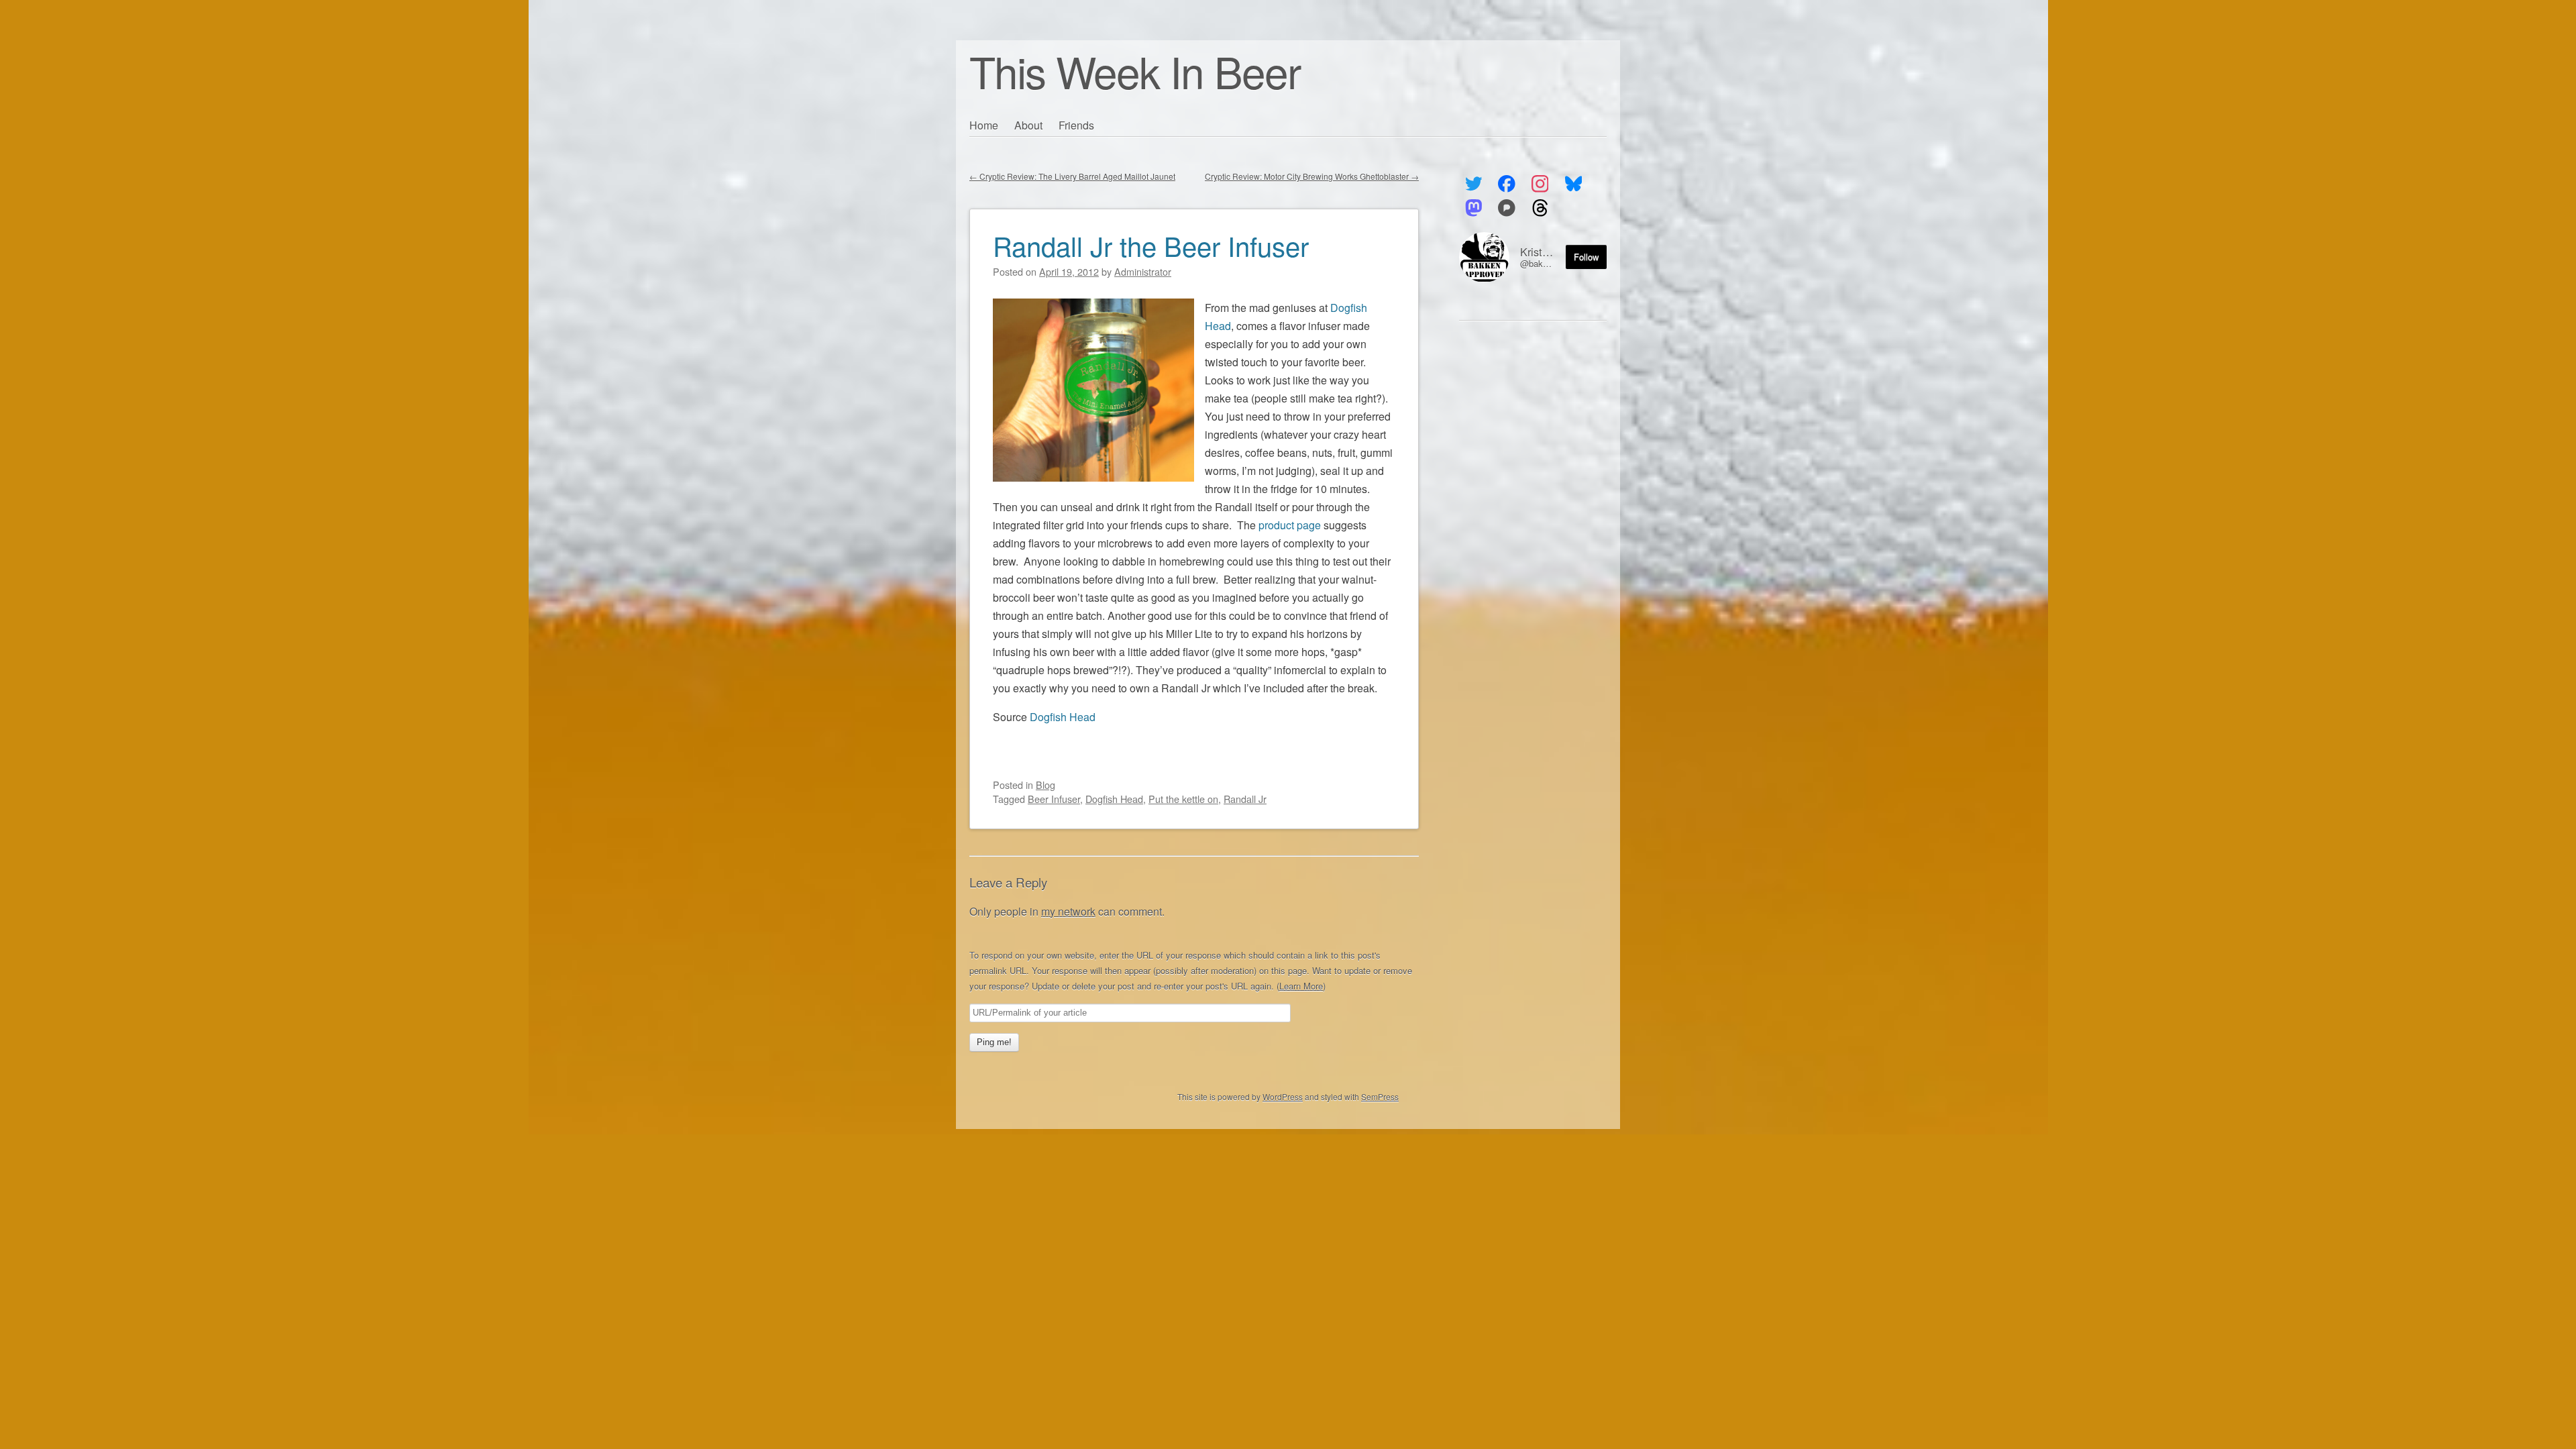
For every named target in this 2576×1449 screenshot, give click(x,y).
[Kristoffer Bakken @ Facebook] (1507, 184)
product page (1290, 525)
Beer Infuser (1054, 799)
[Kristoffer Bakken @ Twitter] (1473, 184)
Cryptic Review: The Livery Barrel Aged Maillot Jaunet (1072, 176)
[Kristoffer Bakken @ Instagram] (1540, 184)
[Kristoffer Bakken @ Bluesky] (1573, 184)
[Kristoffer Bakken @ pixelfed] (1507, 208)
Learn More (1301, 986)
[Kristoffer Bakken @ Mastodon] (1473, 208)
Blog (1045, 785)
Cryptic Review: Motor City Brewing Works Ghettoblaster (1312, 176)
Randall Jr (1245, 799)
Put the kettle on (1183, 799)
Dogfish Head (1063, 717)
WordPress (1283, 1096)
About (1028, 125)
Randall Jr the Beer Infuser (1151, 245)
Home (984, 125)
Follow (1586, 257)
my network (1068, 911)
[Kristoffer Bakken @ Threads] (1540, 208)
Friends (1076, 125)
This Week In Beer (1135, 71)
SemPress (1380, 1096)
